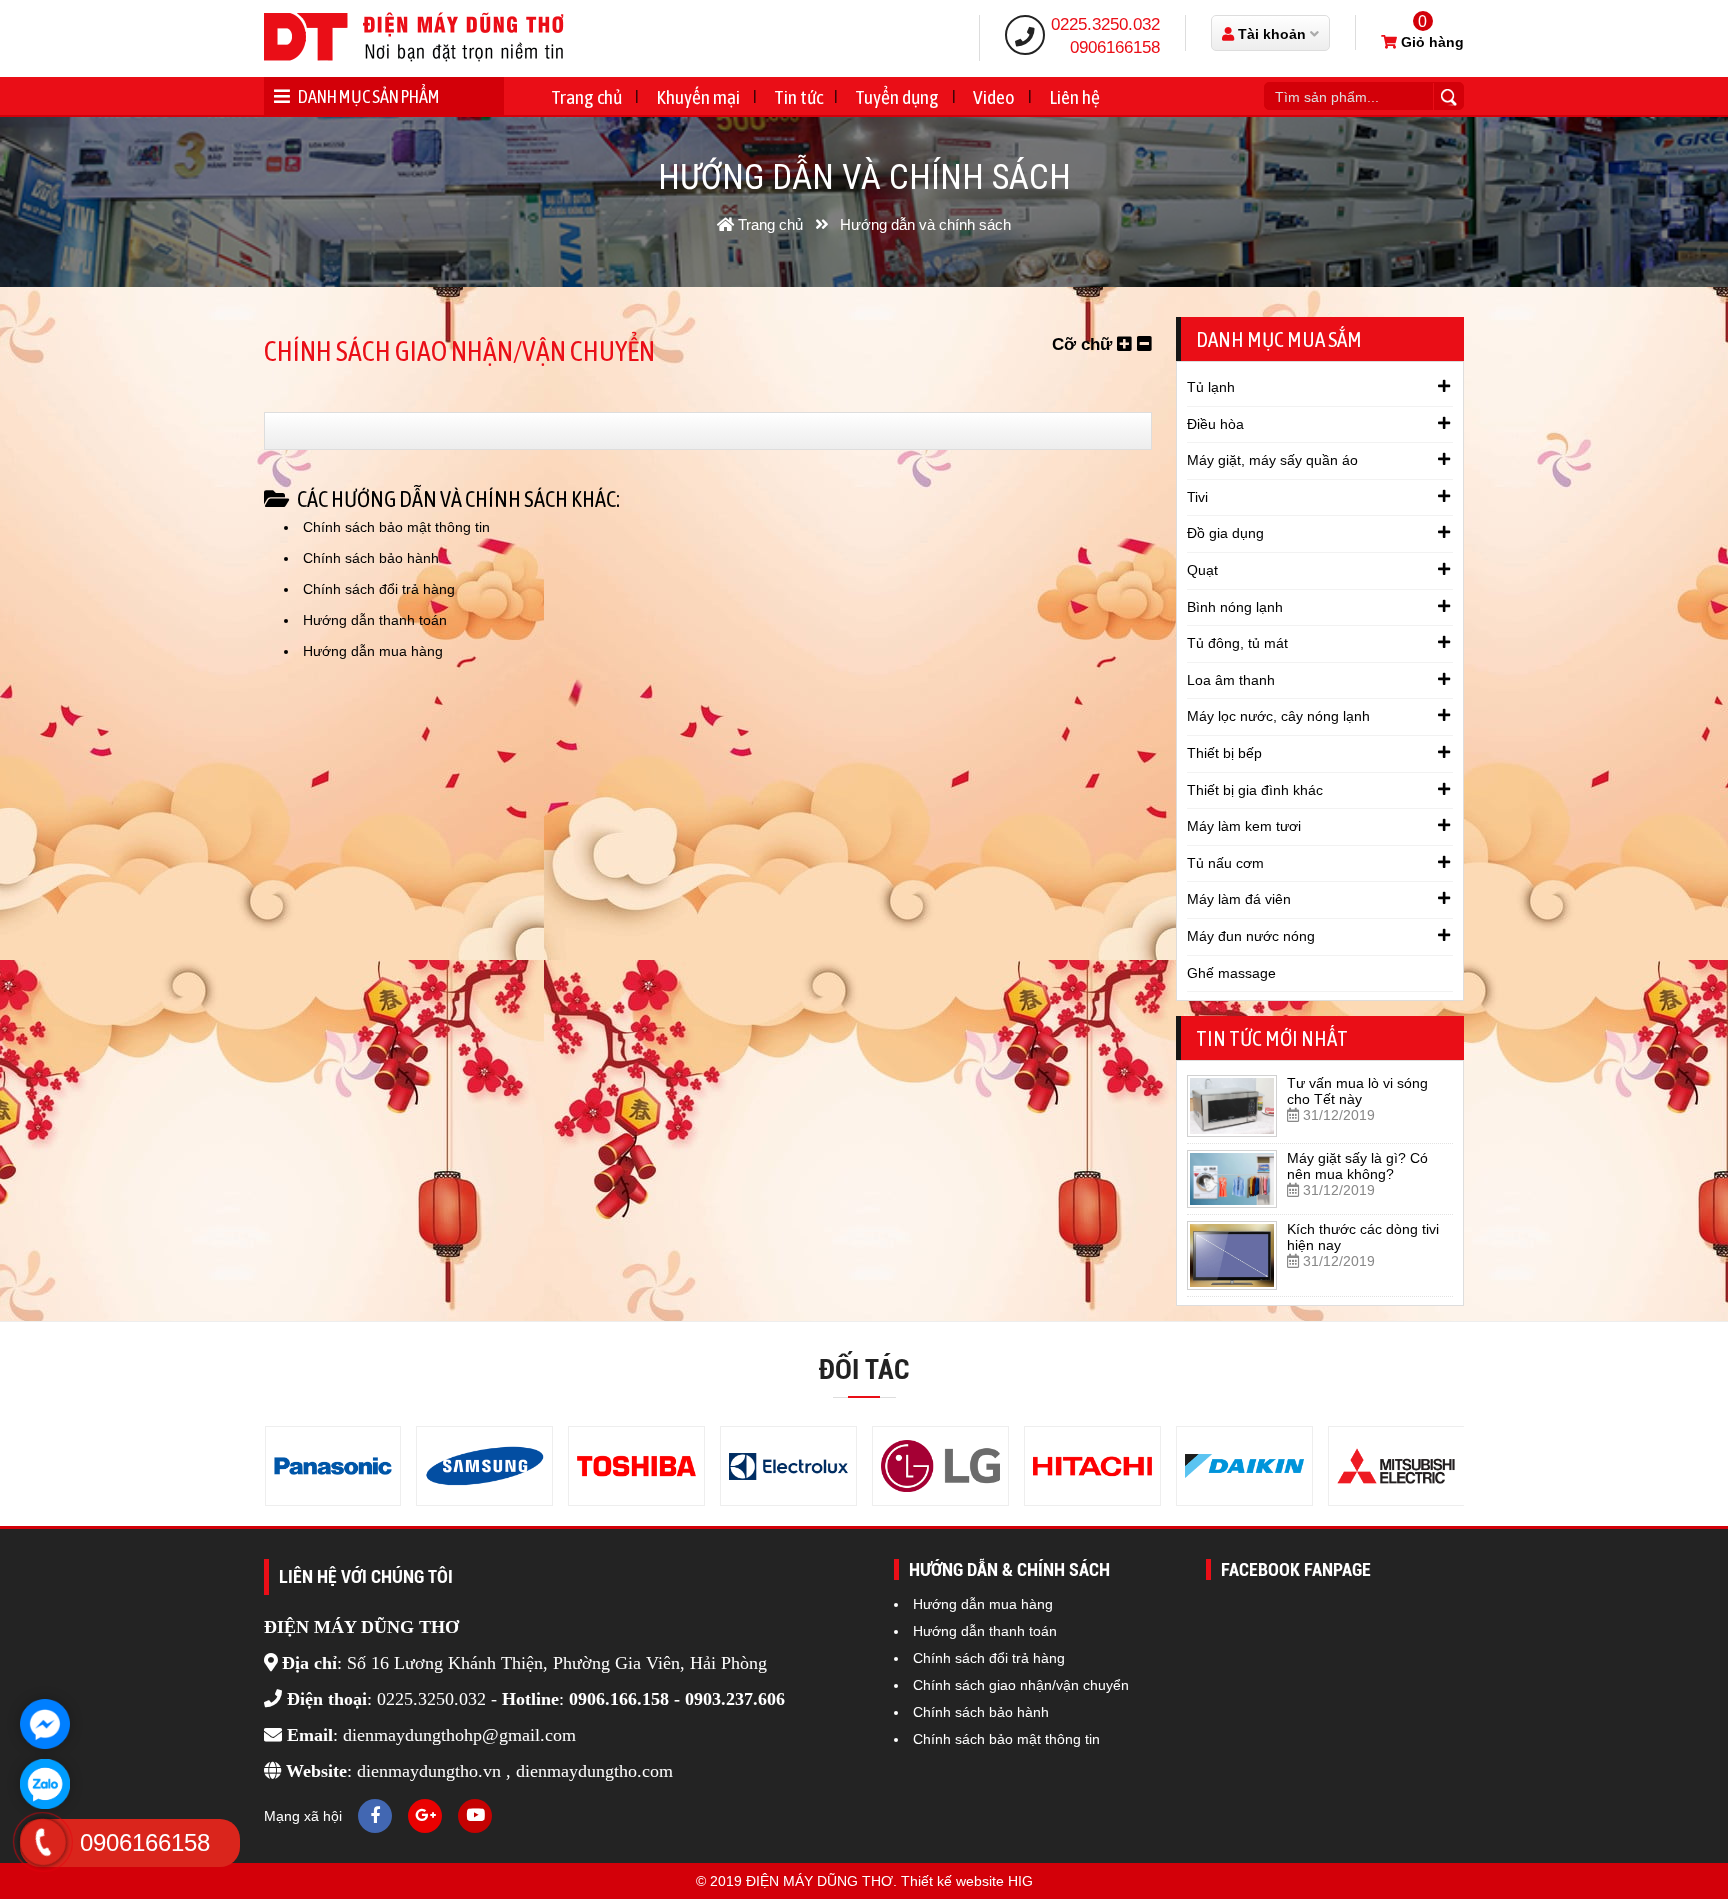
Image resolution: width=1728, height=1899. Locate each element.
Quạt (1202, 570)
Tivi (1197, 497)
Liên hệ (1074, 97)
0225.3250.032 (1105, 24)
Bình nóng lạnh (1235, 607)
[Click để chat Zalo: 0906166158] (45, 1784)
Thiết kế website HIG (967, 1881)
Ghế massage (1231, 973)
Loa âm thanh (1231, 680)
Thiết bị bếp (1224, 753)
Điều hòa (1215, 424)
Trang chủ (586, 97)
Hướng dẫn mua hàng (373, 651)
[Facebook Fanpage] (375, 1816)
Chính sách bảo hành (371, 558)
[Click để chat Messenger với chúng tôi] (45, 1724)
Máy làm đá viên (1239, 899)
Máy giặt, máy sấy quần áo (1272, 460)
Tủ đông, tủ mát (1237, 643)
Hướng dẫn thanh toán (375, 620)
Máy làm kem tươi (1244, 826)
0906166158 (1115, 47)
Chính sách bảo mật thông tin (396, 527)
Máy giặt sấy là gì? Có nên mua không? (1357, 1166)
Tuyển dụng (897, 97)
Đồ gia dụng (1225, 533)
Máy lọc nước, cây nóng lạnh (1278, 716)
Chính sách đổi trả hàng (379, 589)
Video (994, 97)
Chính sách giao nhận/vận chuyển (1021, 1685)
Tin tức (798, 97)
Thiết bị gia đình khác (1255, 790)
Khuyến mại (698, 97)
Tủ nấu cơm (1225, 863)
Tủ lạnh (1211, 387)
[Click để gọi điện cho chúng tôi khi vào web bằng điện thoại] (43, 1842)
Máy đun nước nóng (1251, 936)
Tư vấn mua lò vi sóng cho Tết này (1357, 1091)
